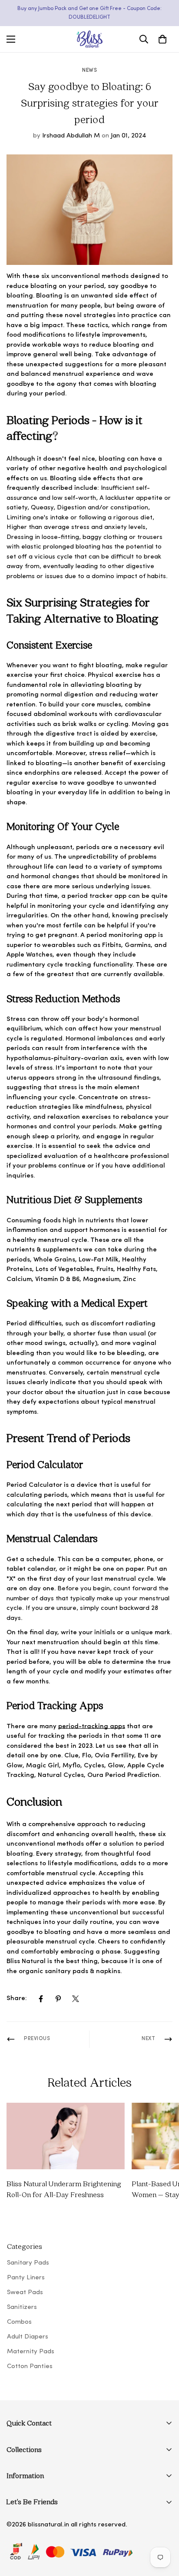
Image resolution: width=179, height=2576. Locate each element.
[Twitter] (76, 1999)
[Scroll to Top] (163, 2530)
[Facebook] (41, 1999)
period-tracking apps (92, 1727)
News (89, 70)
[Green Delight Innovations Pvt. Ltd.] (89, 39)
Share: (17, 1999)
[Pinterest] (58, 1999)
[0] (162, 39)
